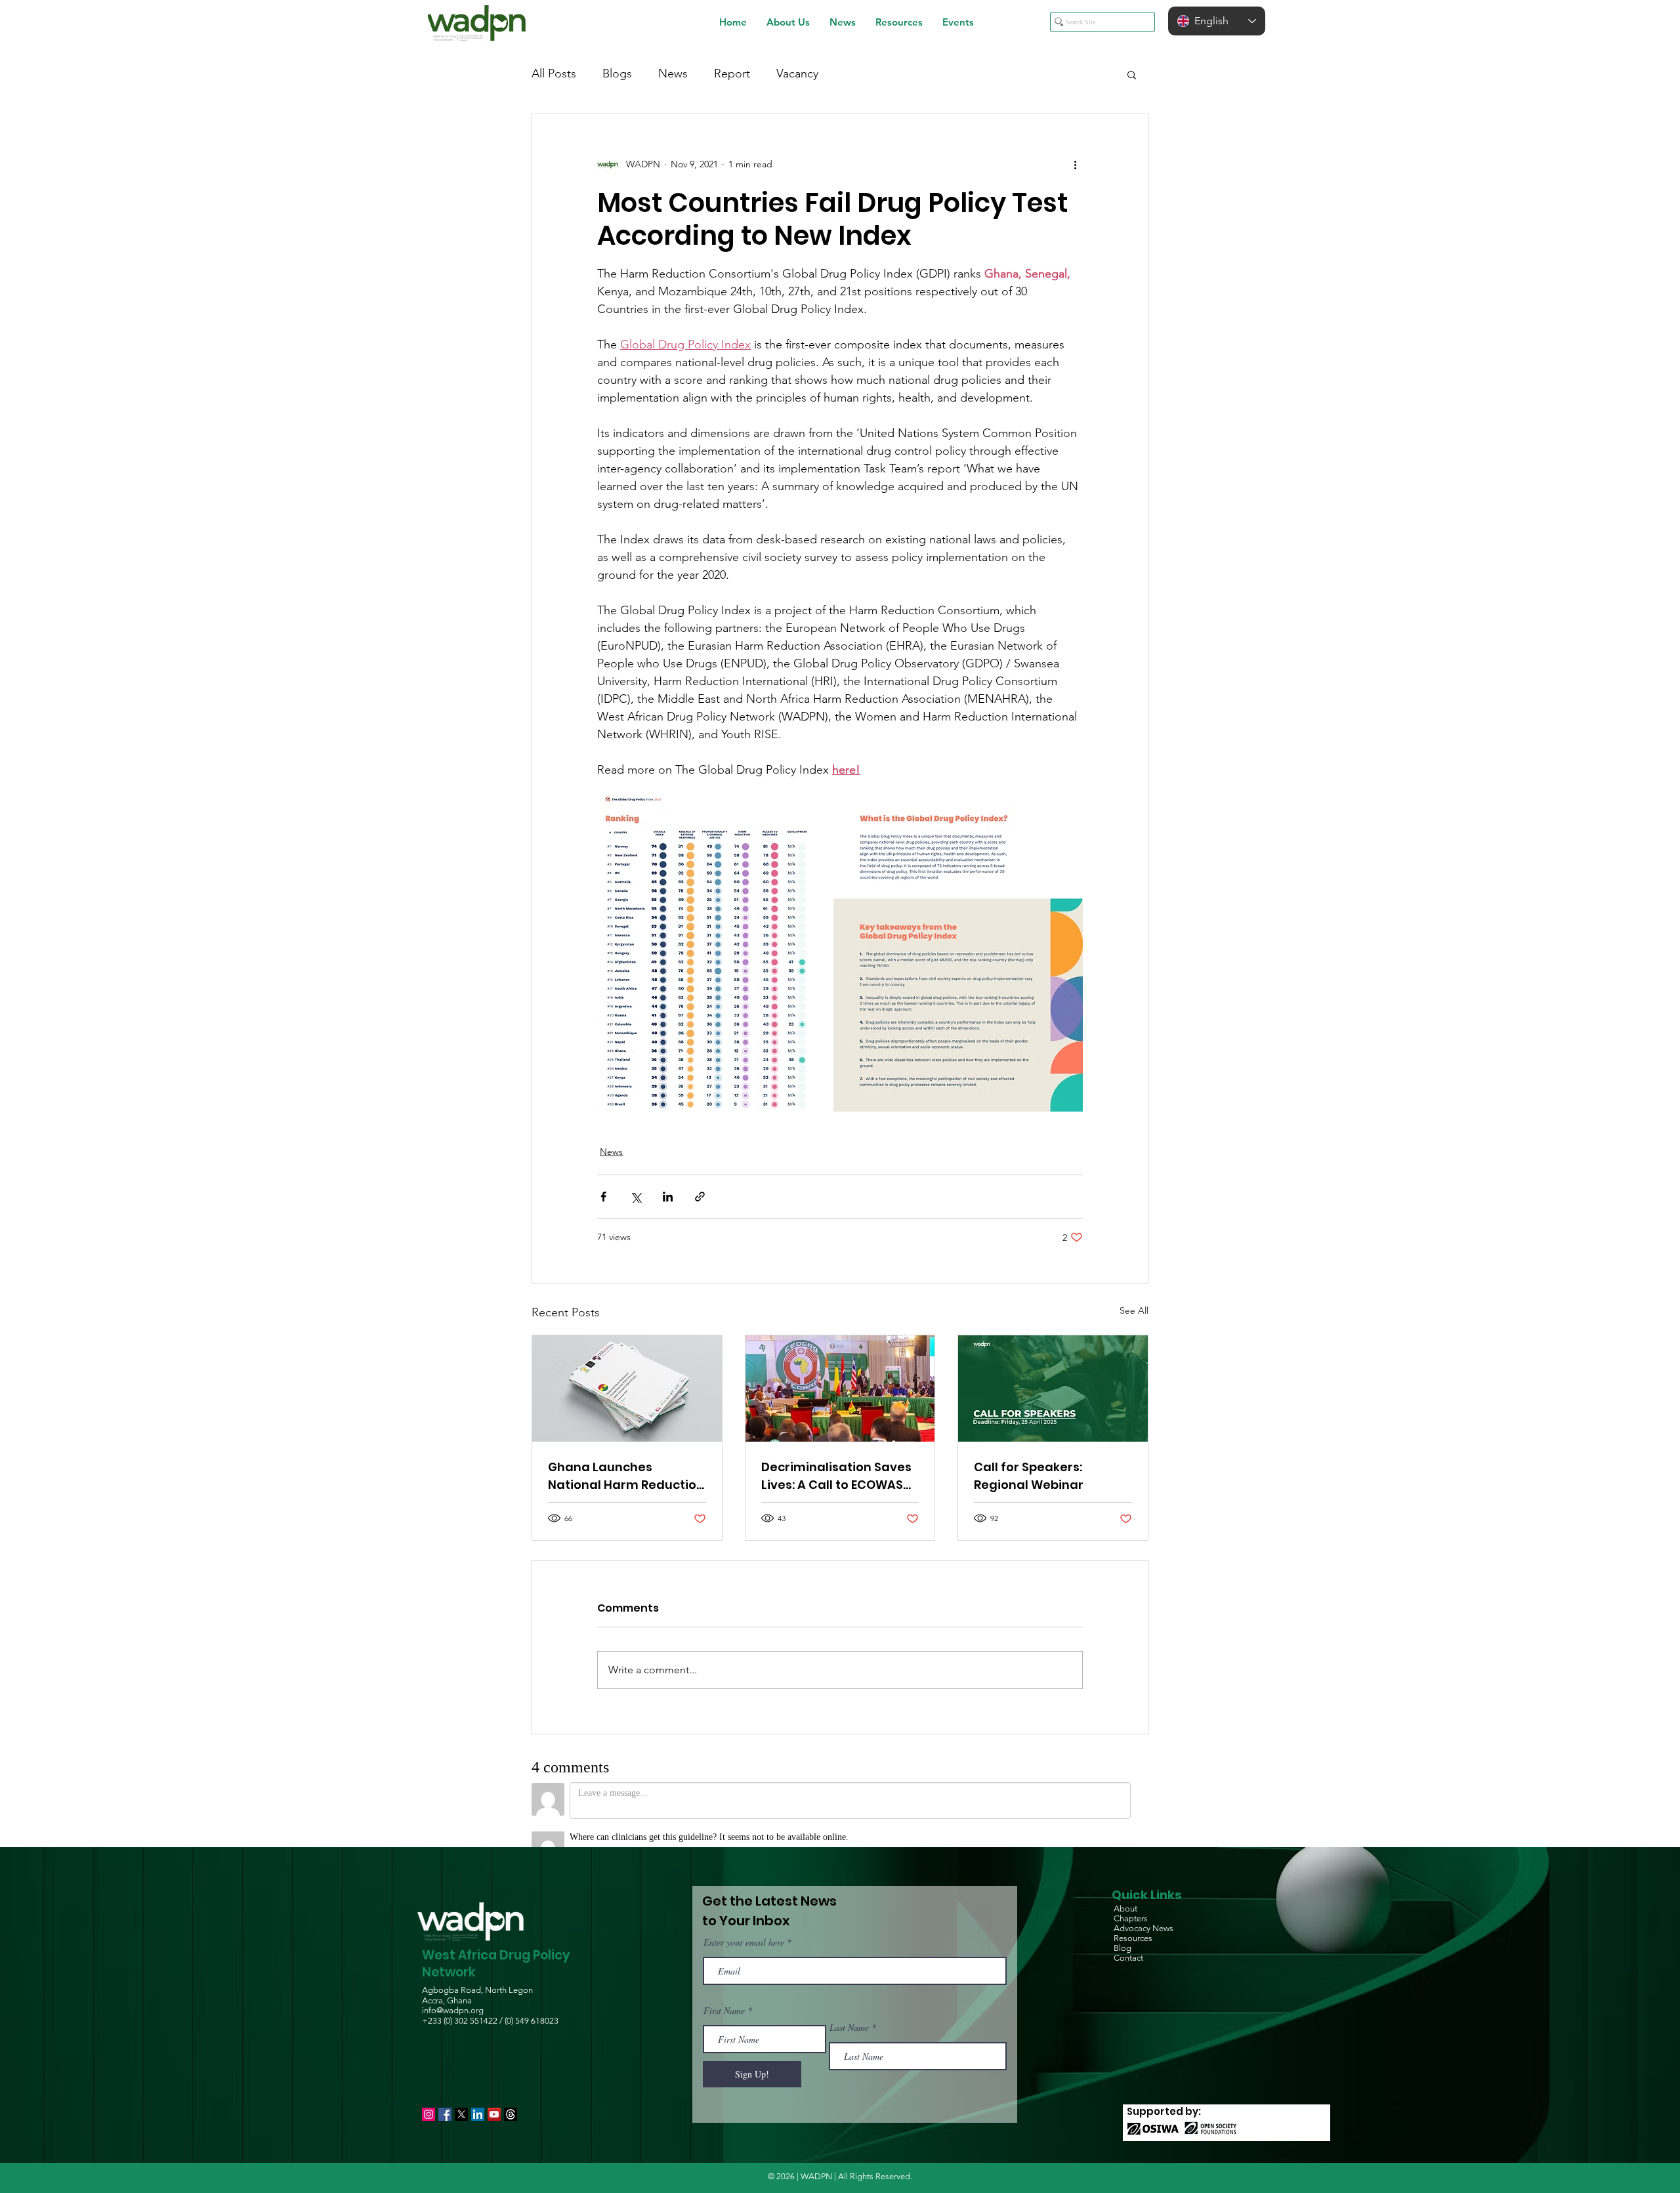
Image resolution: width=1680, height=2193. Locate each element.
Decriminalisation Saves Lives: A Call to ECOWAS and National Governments (836, 1476)
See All (1134, 1310)
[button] (788, 22)
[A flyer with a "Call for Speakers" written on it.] (1053, 1389)
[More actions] (1075, 164)
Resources (1133, 1921)
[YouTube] (494, 2097)
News (673, 73)
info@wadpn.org (453, 1993)
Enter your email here (744, 1925)
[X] (461, 2097)
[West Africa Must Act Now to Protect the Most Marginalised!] (840, 1389)
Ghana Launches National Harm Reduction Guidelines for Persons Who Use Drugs (626, 1476)
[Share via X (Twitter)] (636, 1197)
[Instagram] (429, 2097)
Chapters (1131, 1901)
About (1125, 1891)
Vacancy (797, 73)
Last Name (849, 2011)
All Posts (554, 73)
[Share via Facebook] (603, 1197)
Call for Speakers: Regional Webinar (1029, 1476)
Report (732, 73)
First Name (724, 1994)
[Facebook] (445, 2097)
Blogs (617, 73)
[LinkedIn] (478, 2097)
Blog (1123, 1931)
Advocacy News (1144, 1911)
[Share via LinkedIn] (668, 1197)
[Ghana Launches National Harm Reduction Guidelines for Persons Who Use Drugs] (627, 1389)
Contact (1128, 1941)
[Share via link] (700, 1197)
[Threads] (511, 2097)
